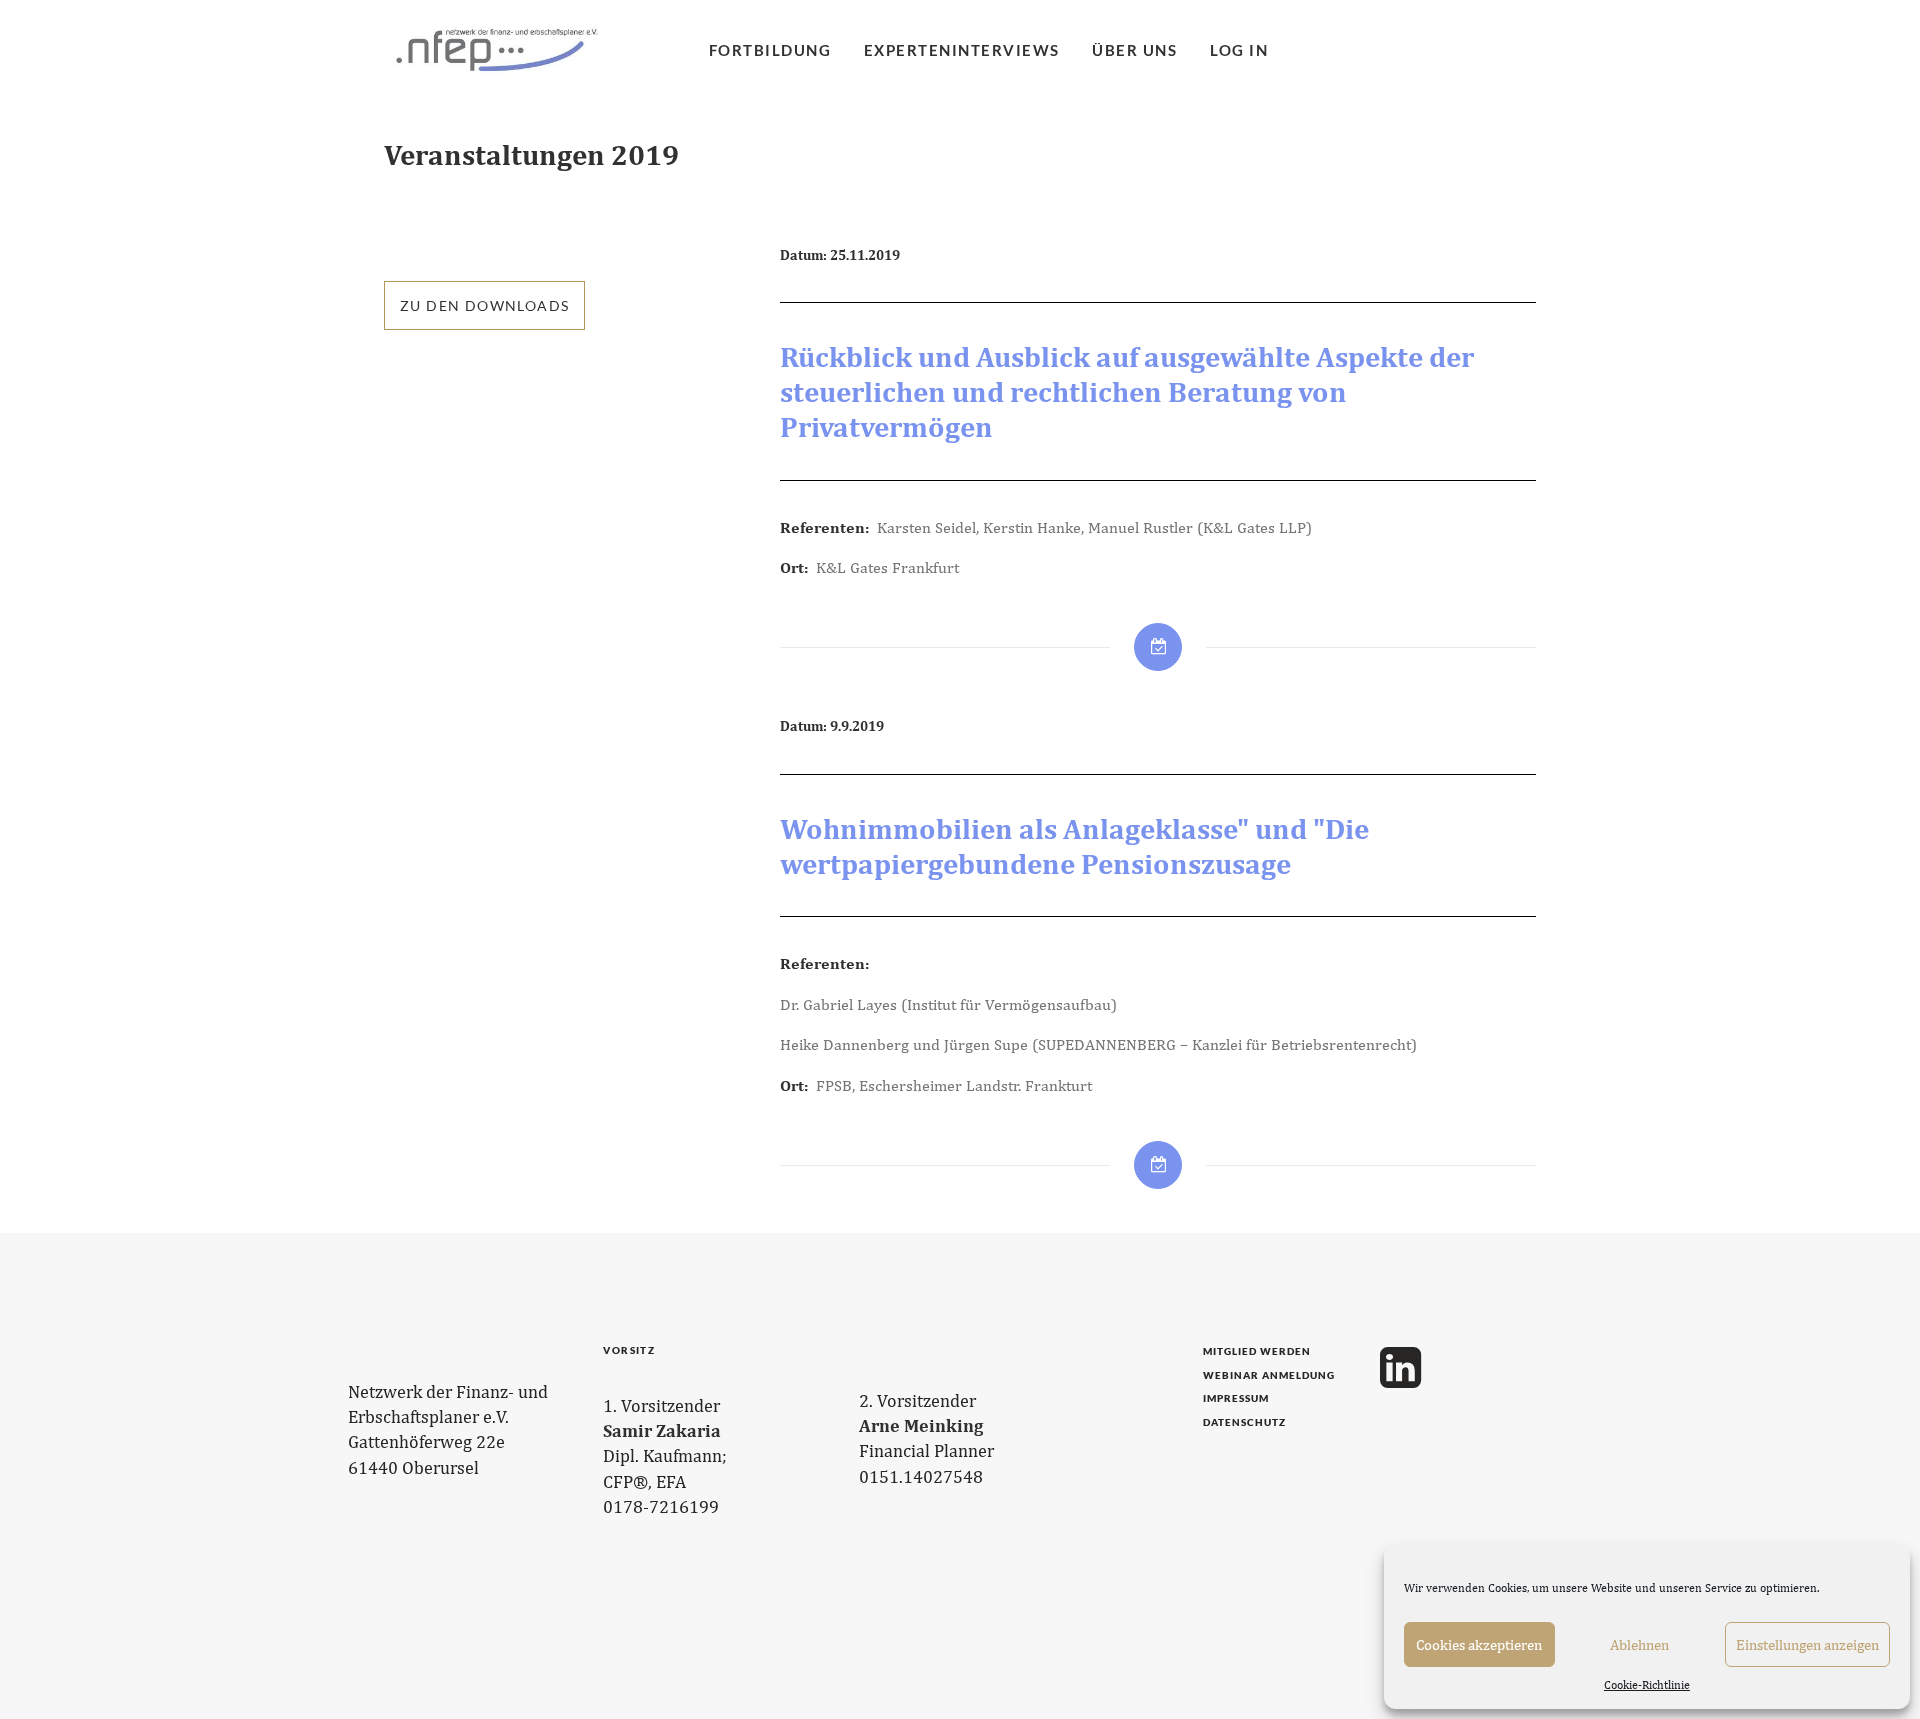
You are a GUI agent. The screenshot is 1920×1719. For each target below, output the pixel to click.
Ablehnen (1639, 1644)
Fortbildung (770, 50)
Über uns (1134, 50)
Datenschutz (1244, 1422)
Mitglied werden (1257, 1351)
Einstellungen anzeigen (1807, 1644)
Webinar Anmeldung (1269, 1375)
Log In (1239, 50)
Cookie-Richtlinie (1647, 1685)
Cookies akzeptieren (1479, 1644)
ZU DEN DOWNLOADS (484, 305)
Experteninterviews (962, 50)
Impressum (1236, 1398)
